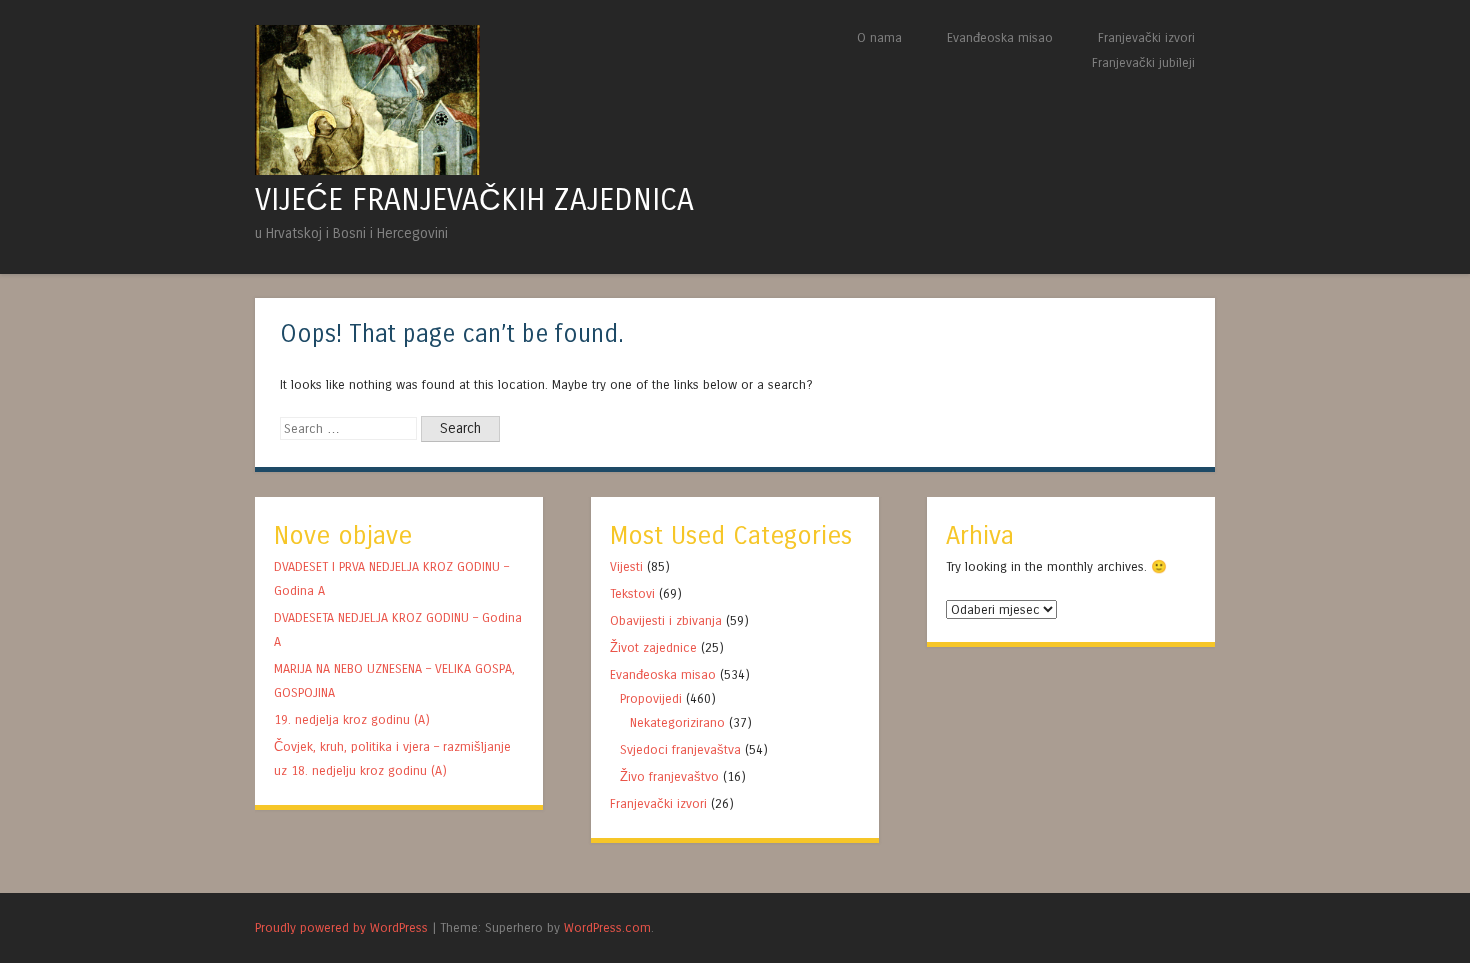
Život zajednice (653, 647)
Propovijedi (651, 698)
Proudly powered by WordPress (341, 927)
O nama (879, 37)
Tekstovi (632, 593)
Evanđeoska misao (1000, 37)
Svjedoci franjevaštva (680, 749)
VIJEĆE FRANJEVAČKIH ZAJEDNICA (474, 200)
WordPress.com (607, 927)
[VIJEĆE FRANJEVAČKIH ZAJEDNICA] (367, 169)
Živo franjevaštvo (669, 776)
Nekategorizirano (677, 722)
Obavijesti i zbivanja (666, 620)
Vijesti (626, 566)
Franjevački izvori (1146, 37)
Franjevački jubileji (1143, 62)
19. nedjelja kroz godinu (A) (354, 719)
